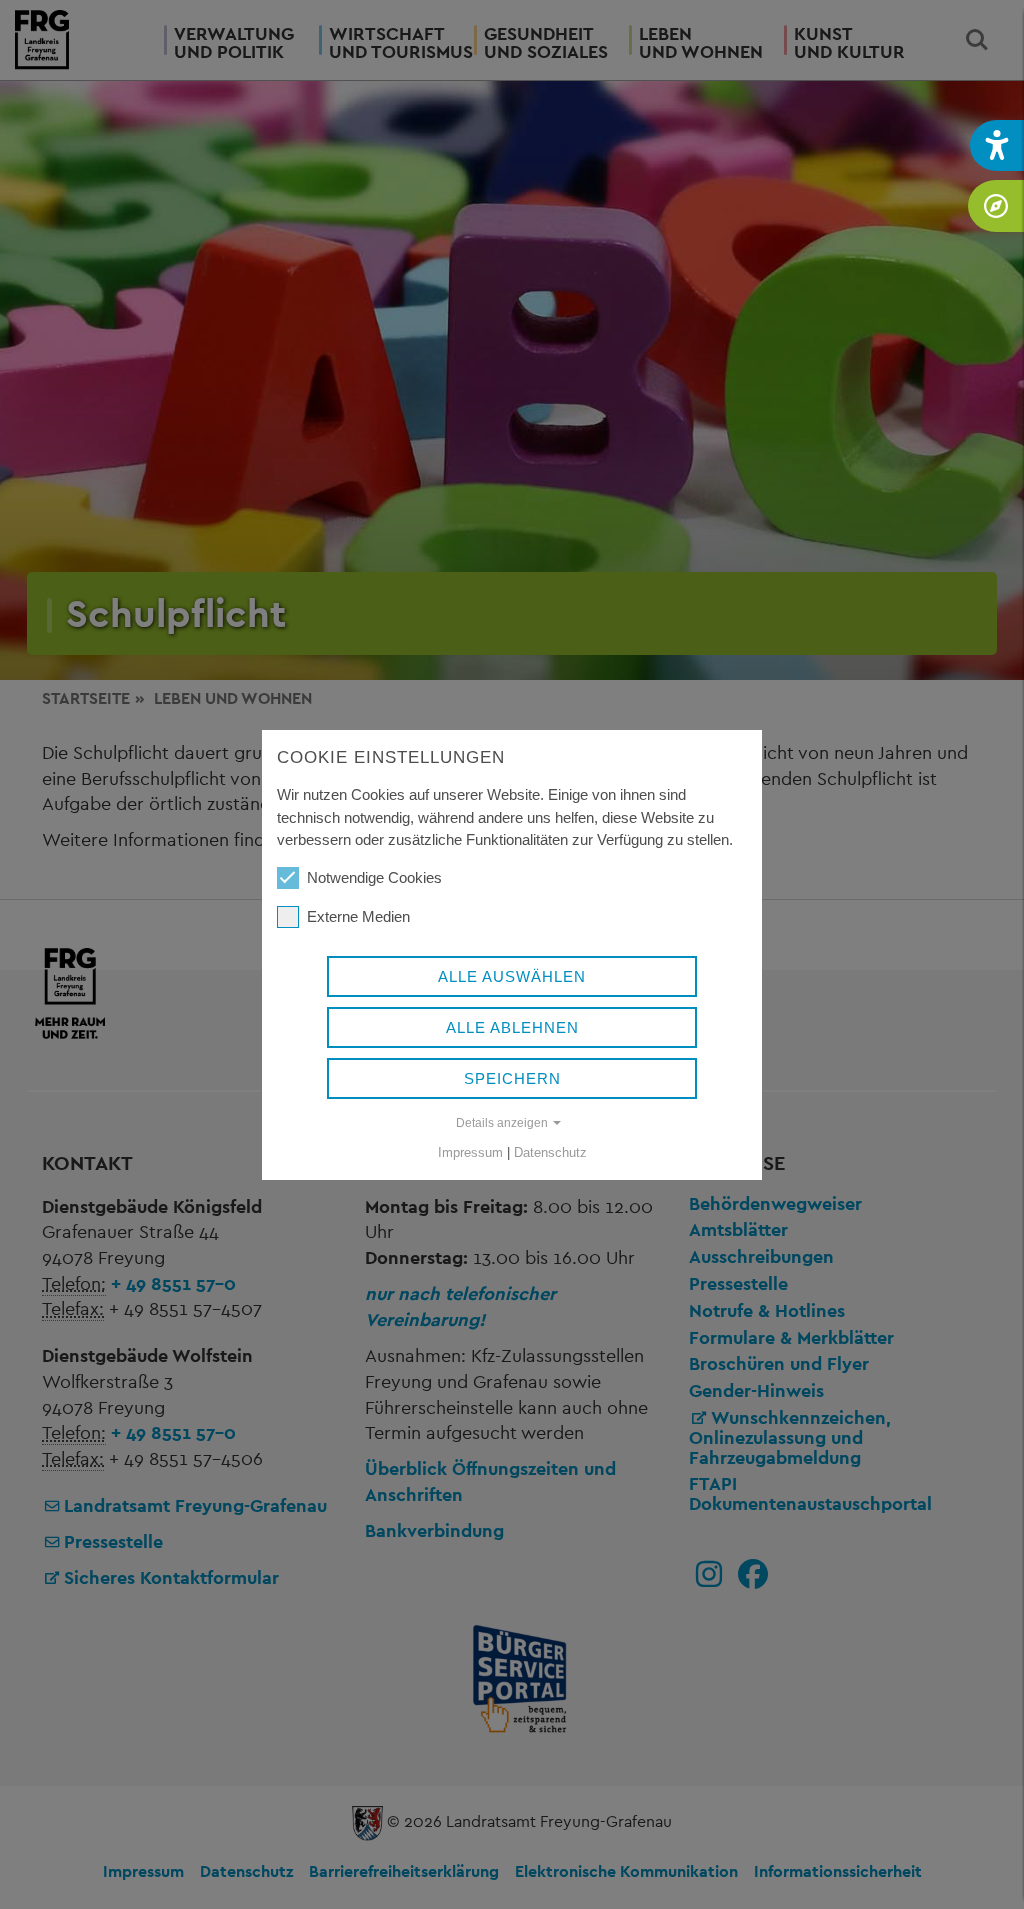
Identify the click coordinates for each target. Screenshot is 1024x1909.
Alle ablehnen (512, 1027)
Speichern (512, 1078)
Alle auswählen (512, 976)
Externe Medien (358, 916)
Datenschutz (550, 1152)
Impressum (470, 1152)
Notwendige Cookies (374, 877)
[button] (997, 145)
